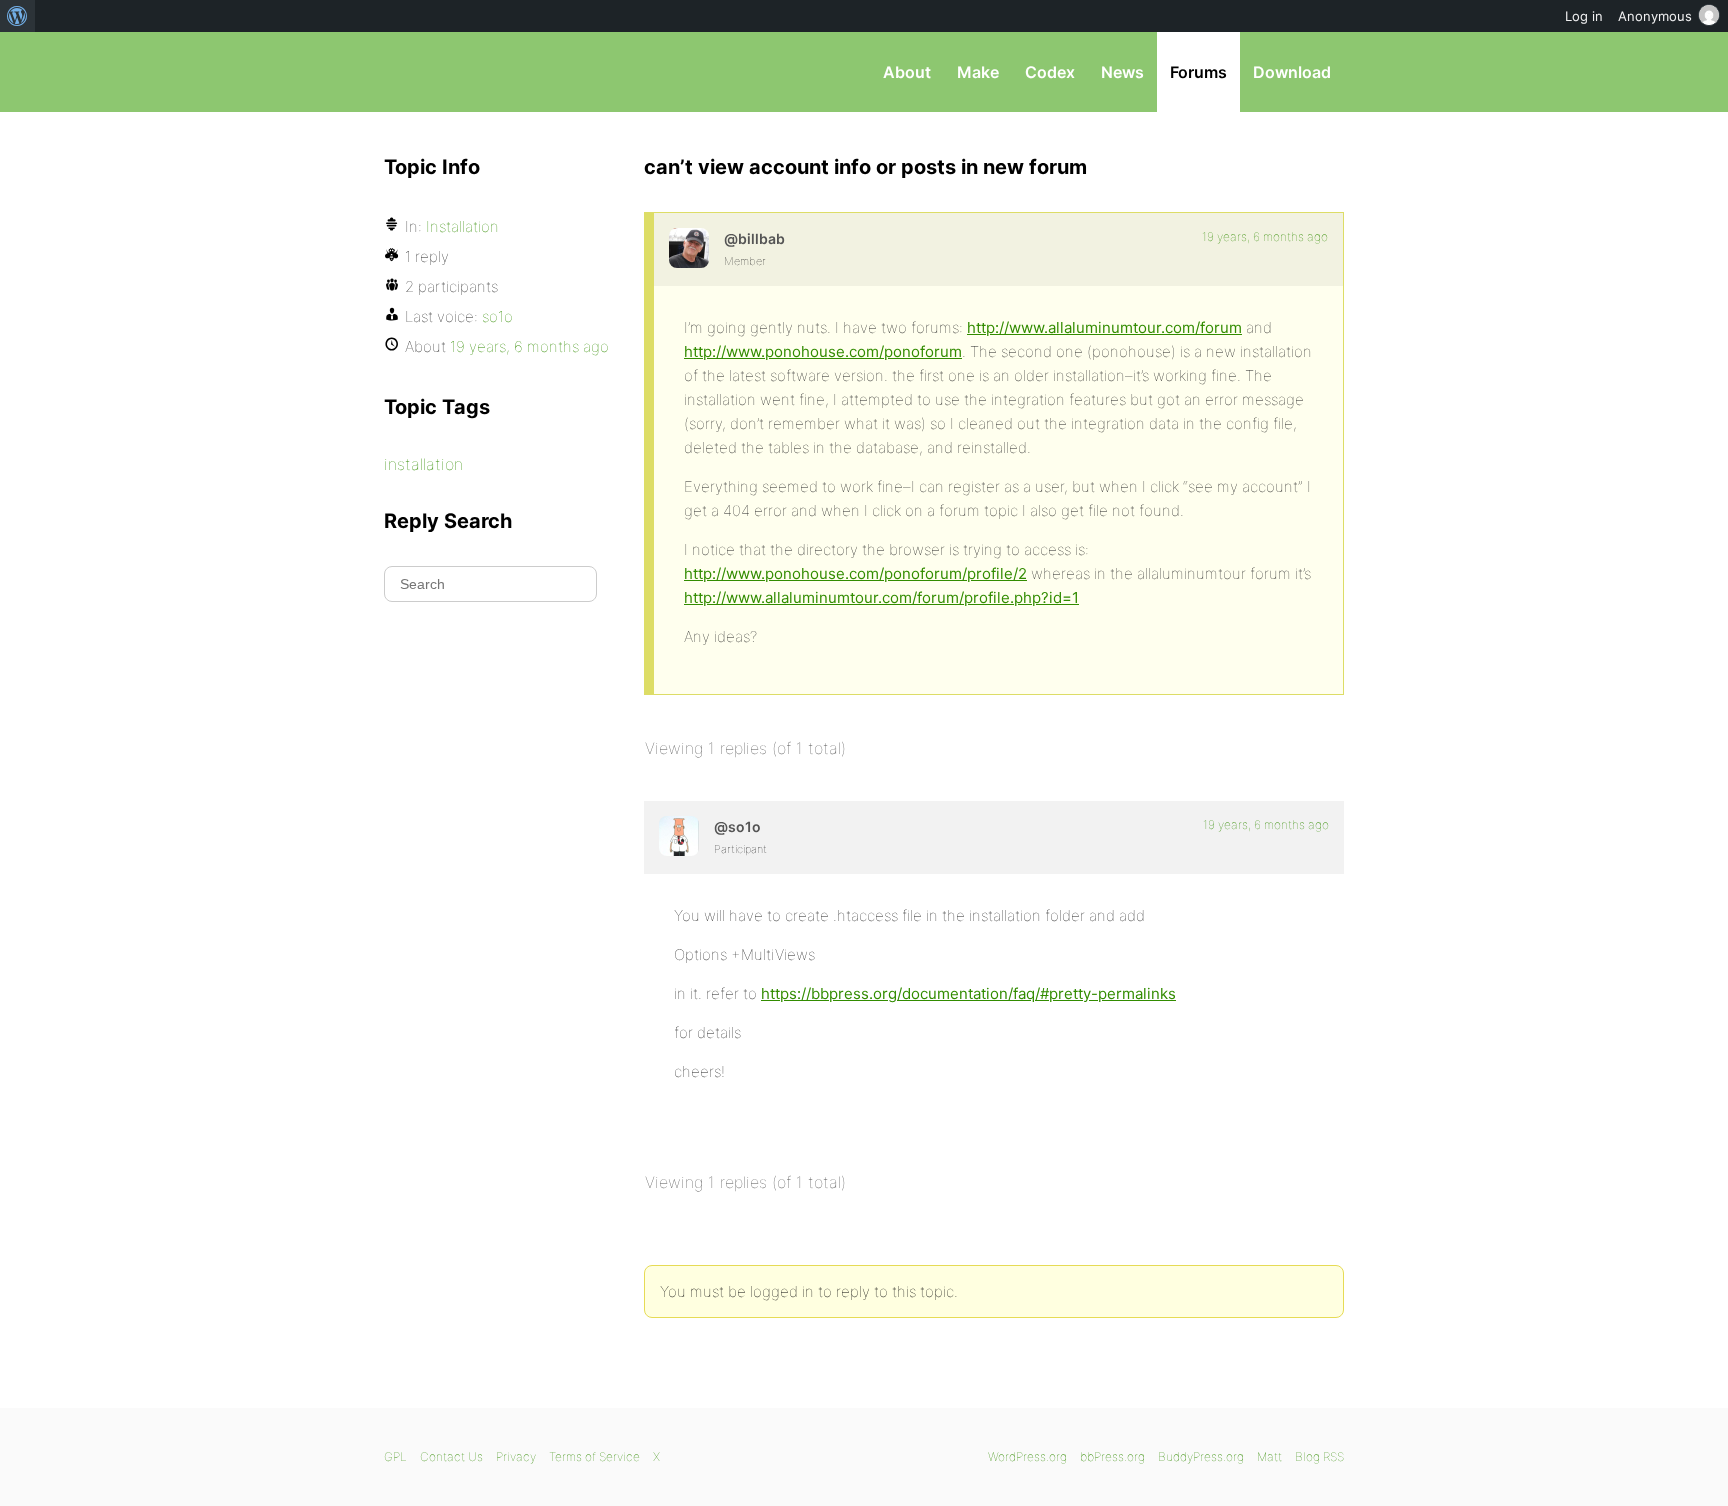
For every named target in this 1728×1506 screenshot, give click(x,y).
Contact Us (451, 1456)
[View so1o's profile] (679, 836)
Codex (1050, 72)
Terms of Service (594, 1456)
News (1122, 72)
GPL (395, 1456)
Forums (1198, 72)
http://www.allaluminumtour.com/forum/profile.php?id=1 (881, 597)
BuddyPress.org (1201, 1456)
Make (978, 72)
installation (423, 464)
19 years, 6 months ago (1265, 236)
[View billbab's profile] (689, 248)
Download (1292, 72)
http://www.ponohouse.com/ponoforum (823, 351)
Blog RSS (1319, 1456)
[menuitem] (17, 16)
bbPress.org (488, 72)
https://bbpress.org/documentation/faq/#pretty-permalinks (968, 993)
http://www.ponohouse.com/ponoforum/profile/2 (855, 573)
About (907, 72)
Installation (462, 226)
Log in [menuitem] (1584, 16)
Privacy (516, 1456)
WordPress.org (1027, 1456)
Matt (1269, 1456)
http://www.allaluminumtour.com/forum (1104, 327)
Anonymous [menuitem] (1655, 16)
